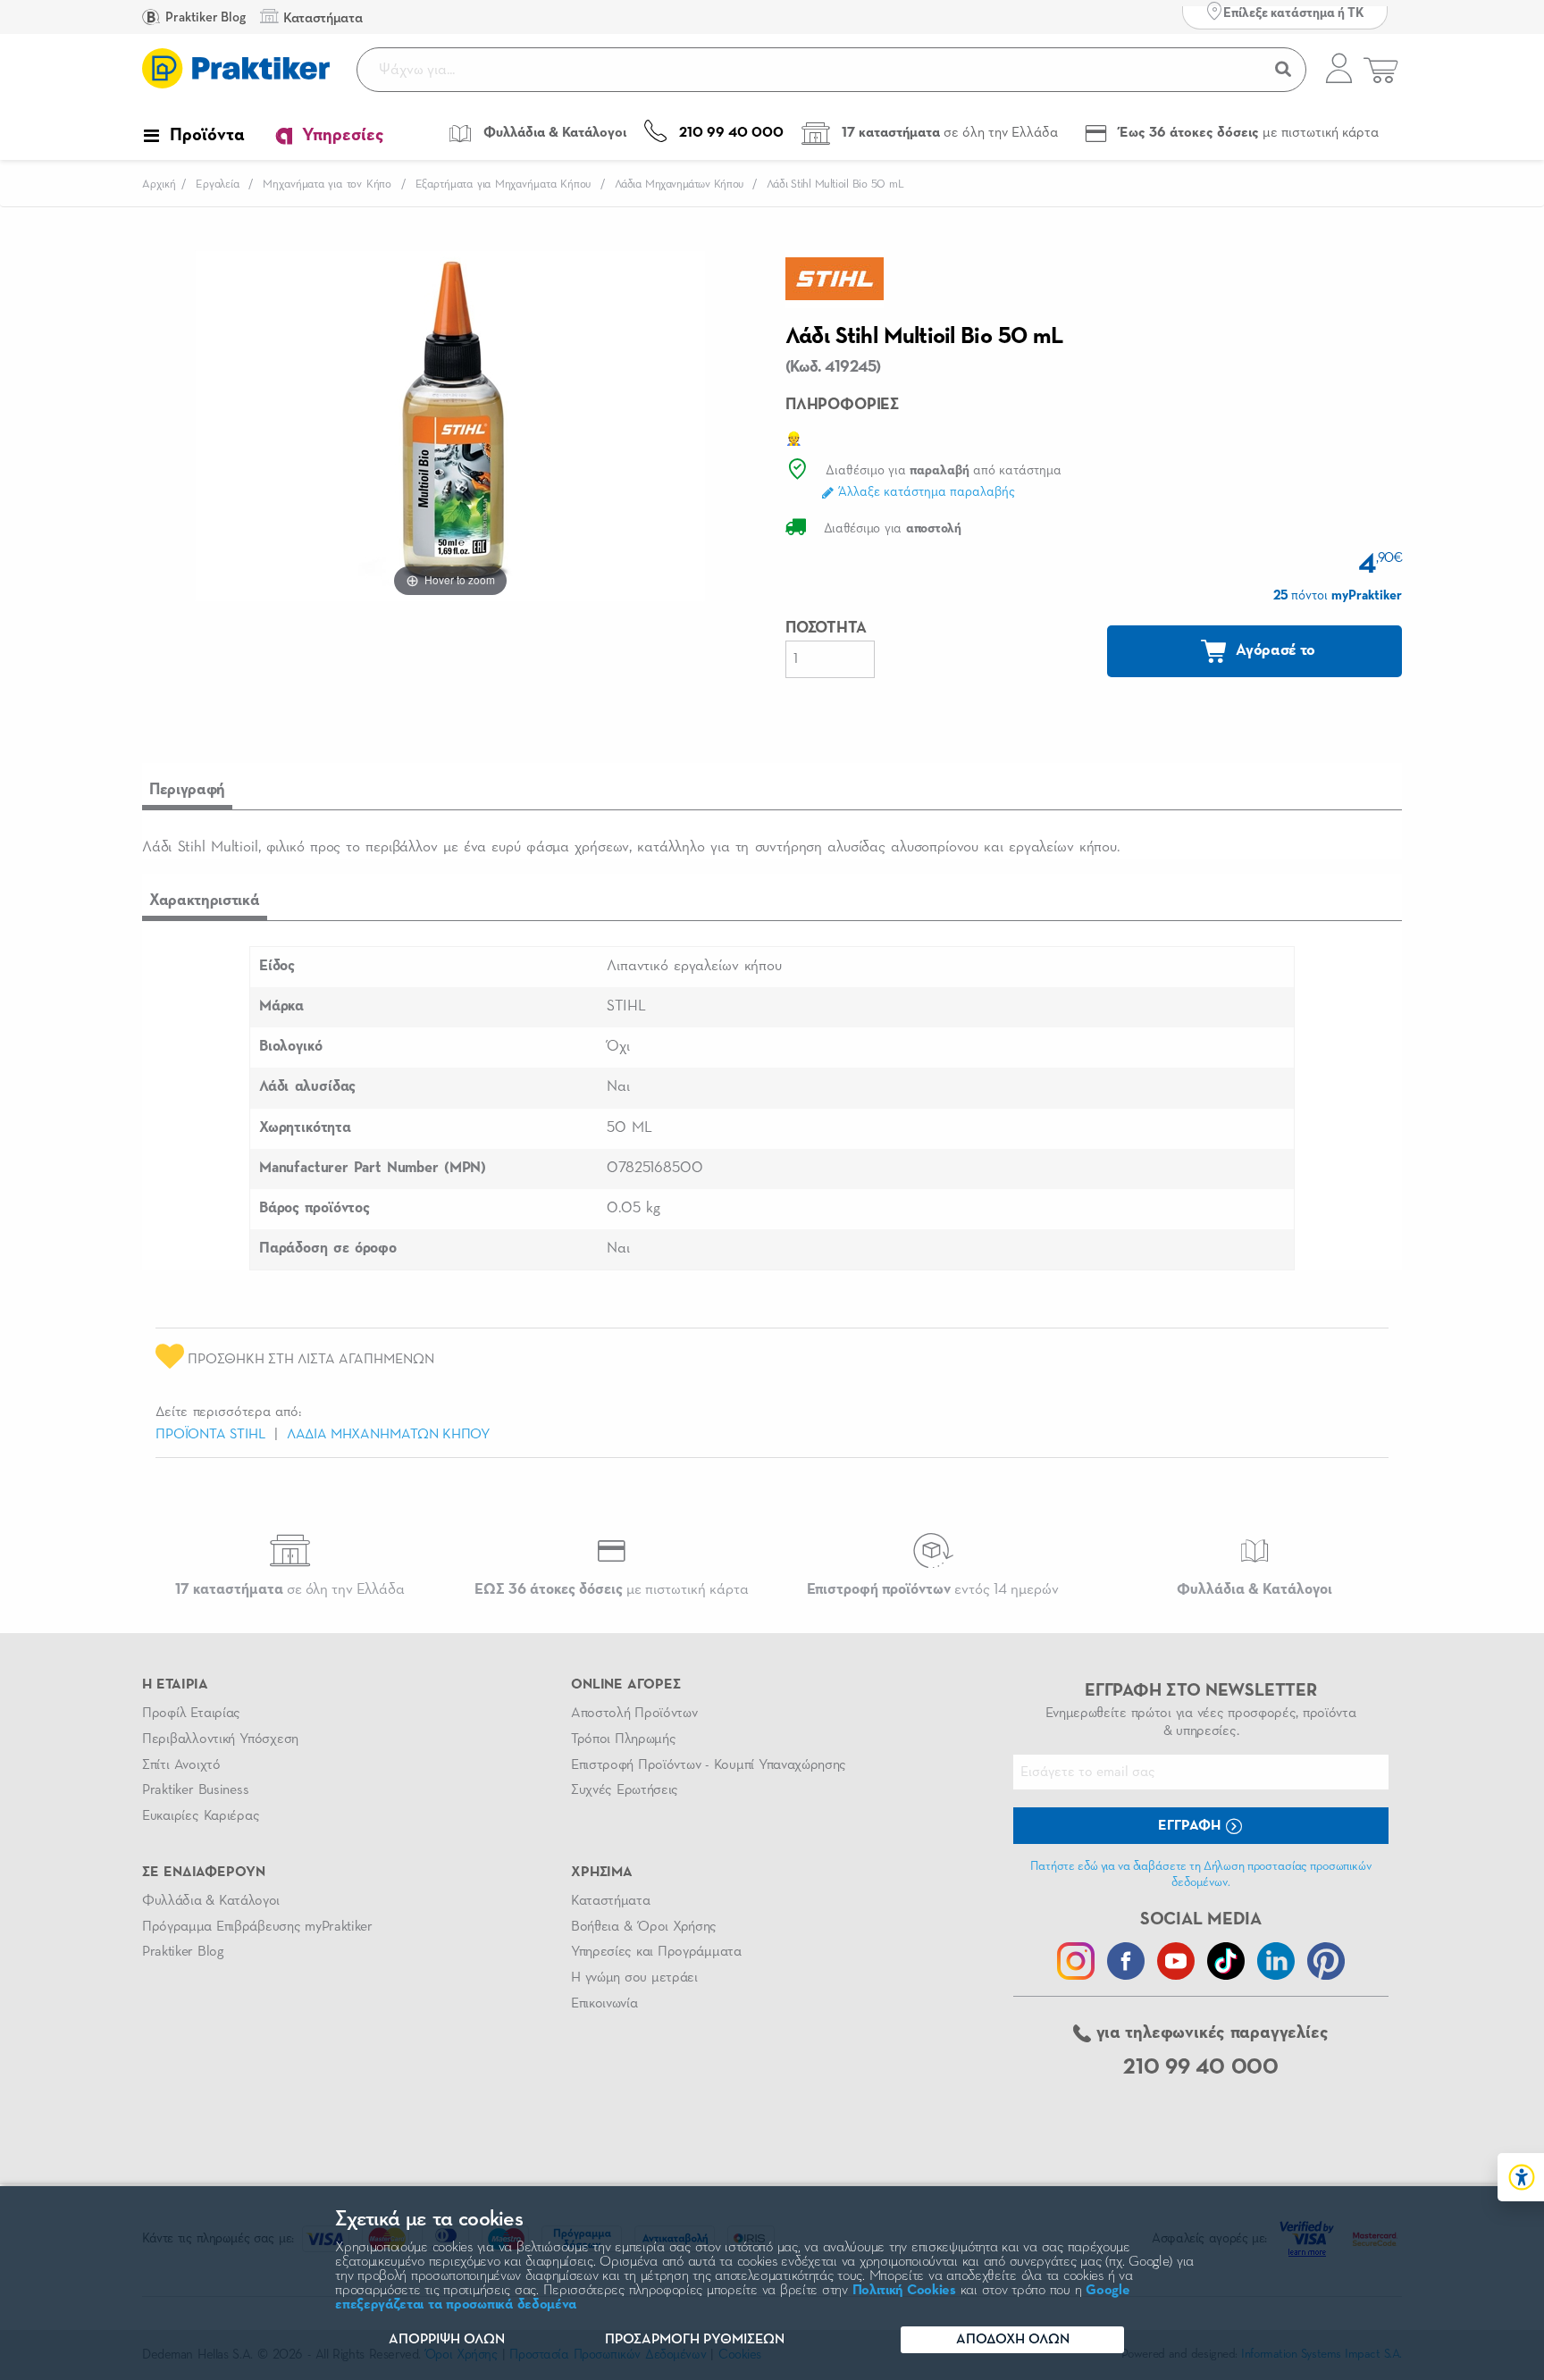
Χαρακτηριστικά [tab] (205, 901)
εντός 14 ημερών (933, 1590)
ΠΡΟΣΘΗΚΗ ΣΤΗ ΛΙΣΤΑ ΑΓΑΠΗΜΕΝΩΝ (309, 1360)
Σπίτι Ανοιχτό (181, 1765)
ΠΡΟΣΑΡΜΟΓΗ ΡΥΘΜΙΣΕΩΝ (695, 2340)
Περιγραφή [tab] (187, 790)
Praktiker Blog (204, 17)
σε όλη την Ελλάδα (290, 1590)
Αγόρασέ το (1274, 650)
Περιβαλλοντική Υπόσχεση (220, 1739)
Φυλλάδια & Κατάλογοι (211, 1901)
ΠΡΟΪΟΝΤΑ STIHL (210, 1435)
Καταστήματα (610, 1901)
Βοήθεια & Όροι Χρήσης (644, 1927)
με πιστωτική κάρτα (612, 1590)
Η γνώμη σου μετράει (634, 1978)
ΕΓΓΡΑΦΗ (1191, 1826)
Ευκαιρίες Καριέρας (201, 1816)
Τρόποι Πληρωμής (623, 1739)
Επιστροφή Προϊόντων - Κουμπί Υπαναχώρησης (709, 1765)
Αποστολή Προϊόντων (634, 1714)
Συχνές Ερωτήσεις (625, 1790)
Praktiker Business (195, 1790)
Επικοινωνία (604, 2004)
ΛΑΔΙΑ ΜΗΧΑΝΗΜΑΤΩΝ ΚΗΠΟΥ (389, 1435)
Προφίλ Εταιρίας (191, 1714)
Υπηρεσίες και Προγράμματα (656, 1952)
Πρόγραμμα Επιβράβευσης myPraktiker (257, 1927)
